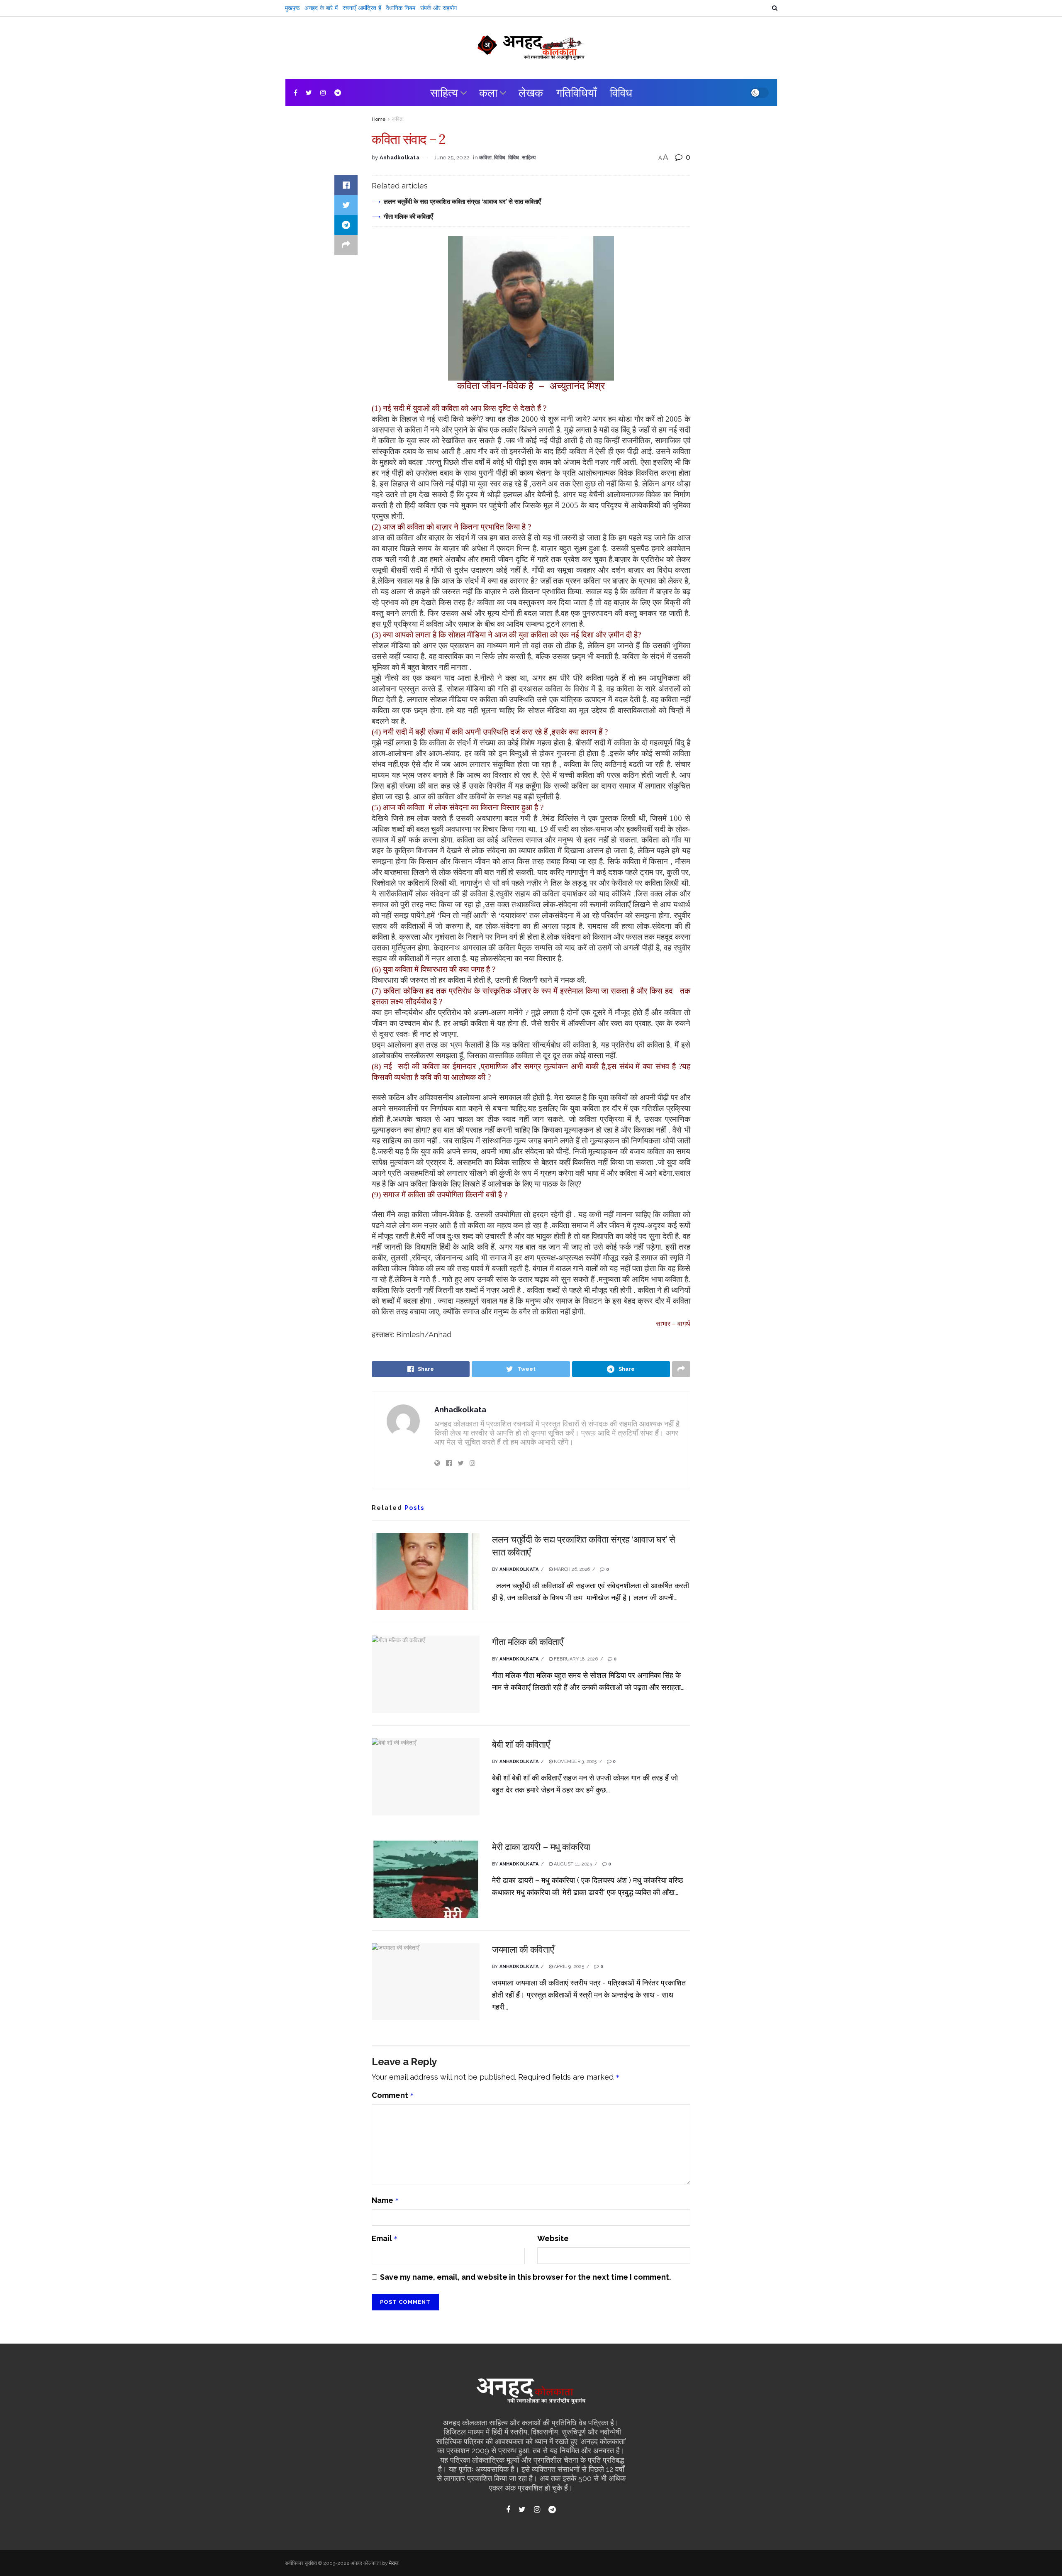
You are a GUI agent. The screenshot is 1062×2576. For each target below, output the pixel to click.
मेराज (394, 2563)
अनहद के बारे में (321, 8)
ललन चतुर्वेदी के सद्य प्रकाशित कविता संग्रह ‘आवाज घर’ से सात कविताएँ (462, 201)
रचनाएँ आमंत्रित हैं (362, 8)
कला (488, 93)
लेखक (531, 93)
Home (379, 119)
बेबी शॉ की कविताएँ (521, 1744)
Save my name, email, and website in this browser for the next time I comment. (525, 2277)
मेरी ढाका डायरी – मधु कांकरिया (541, 1847)
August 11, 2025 (572, 1864)
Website (553, 2238)
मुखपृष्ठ (292, 8)
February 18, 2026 (575, 1659)
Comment (393, 2095)
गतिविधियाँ (576, 93)
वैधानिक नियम (401, 8)
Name (385, 2200)
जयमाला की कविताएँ (523, 1949)
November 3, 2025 (575, 1762)
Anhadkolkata (399, 157)
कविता (398, 119)
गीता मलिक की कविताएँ (408, 216)
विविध (621, 93)
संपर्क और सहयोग (438, 8)
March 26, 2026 (571, 1569)
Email (385, 2238)
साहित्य (444, 93)
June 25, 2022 (452, 157)
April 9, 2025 (568, 1967)
